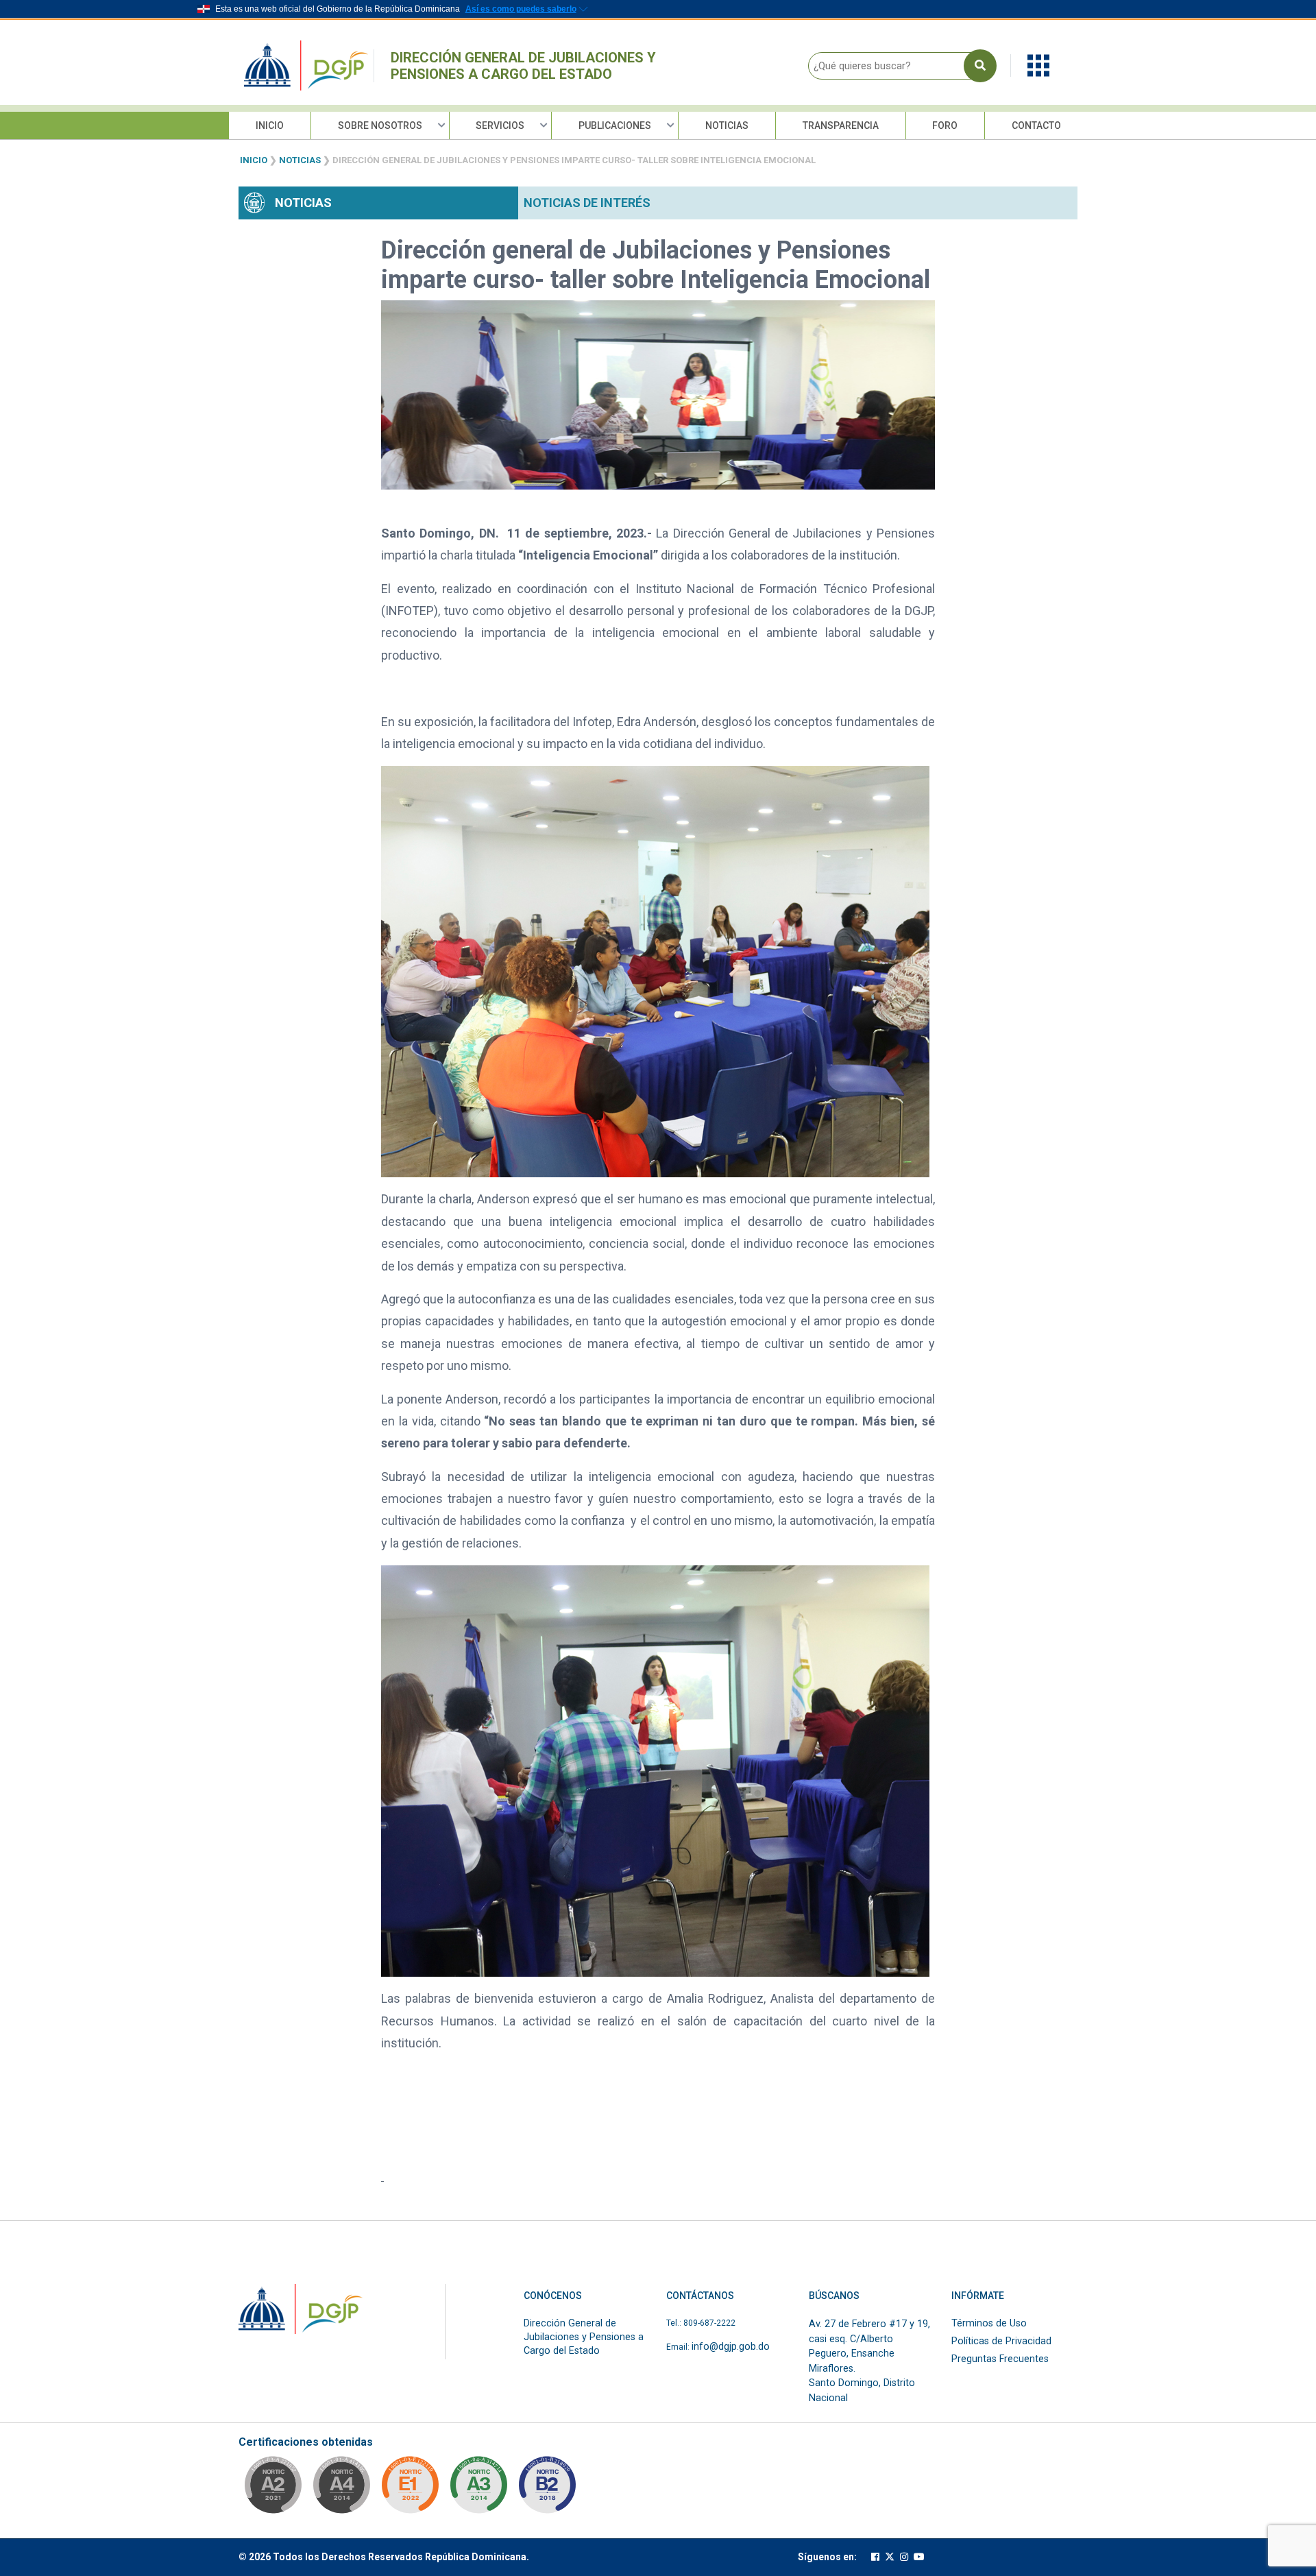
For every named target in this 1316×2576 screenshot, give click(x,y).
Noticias (727, 125)
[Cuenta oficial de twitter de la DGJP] (890, 2557)
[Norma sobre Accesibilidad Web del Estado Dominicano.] (547, 2489)
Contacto (1036, 125)
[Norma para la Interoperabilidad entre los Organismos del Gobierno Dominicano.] (341, 2489)
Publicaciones (615, 125)
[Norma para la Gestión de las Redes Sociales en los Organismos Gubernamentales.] (410, 2489)
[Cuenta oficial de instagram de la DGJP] (904, 2557)
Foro (945, 125)
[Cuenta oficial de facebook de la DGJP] (875, 2557)
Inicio (270, 125)
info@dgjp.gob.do (731, 2347)
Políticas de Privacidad (1001, 2341)
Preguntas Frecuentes (1000, 2359)
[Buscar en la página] (980, 66)
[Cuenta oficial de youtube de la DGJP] (919, 2557)
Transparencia (841, 125)
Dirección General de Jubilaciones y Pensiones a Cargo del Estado (523, 66)
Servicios (500, 125)
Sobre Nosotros (380, 125)
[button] (1038, 65)
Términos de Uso (989, 2323)
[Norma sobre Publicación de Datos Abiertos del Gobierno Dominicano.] (478, 2489)
